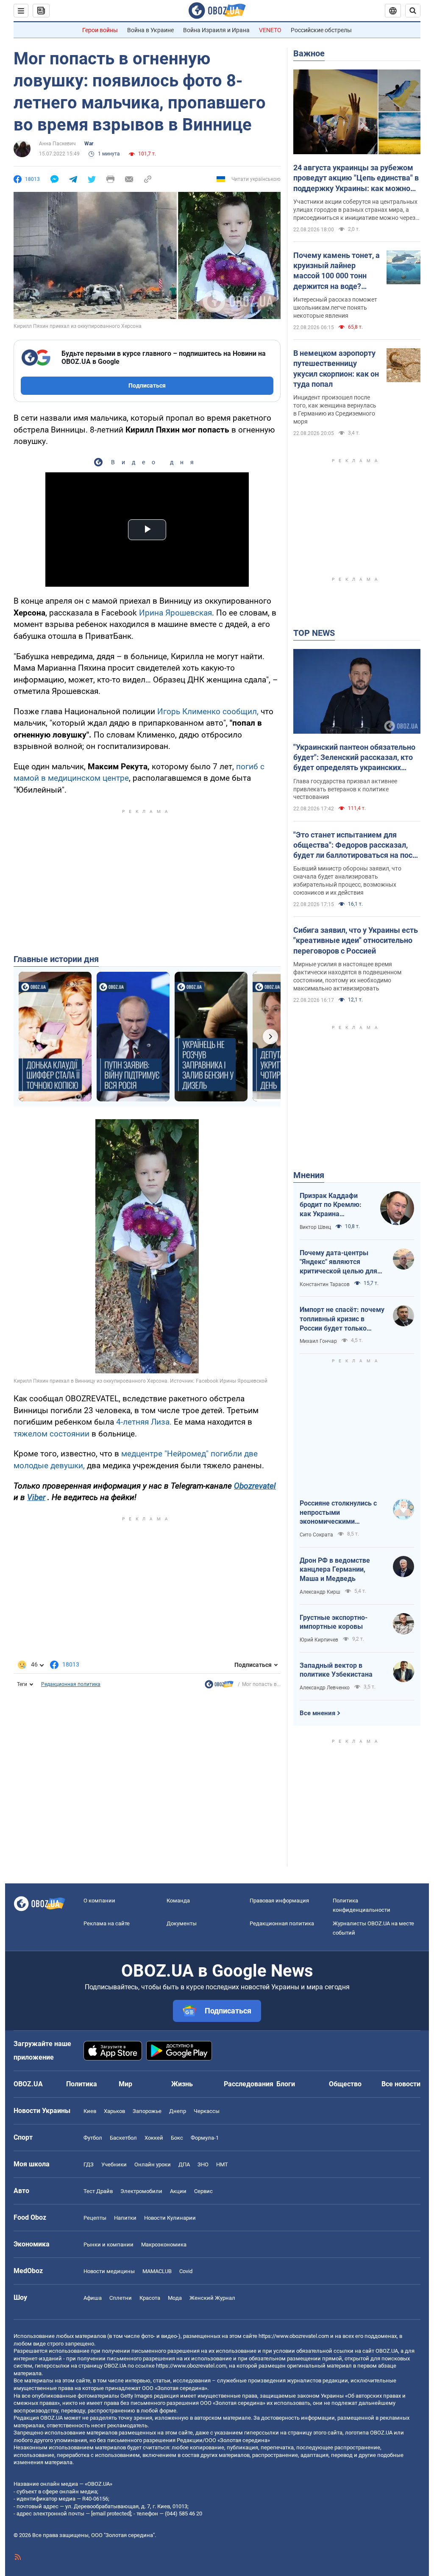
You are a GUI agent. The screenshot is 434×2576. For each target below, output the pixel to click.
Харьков (114, 2111)
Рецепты (95, 2218)
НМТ (222, 2164)
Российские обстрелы (321, 30)
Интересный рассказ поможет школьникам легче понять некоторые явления (335, 308)
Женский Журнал (212, 2298)
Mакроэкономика (164, 2245)
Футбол (93, 2138)
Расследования (249, 2084)
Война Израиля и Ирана (216, 30)
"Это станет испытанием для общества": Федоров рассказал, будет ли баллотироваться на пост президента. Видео (355, 846)
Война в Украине (150, 30)
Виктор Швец (315, 1227)
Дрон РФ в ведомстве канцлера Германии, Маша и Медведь (335, 1569)
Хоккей (154, 2138)
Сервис (203, 2191)
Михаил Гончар (318, 1341)
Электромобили (141, 2191)
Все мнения (317, 1713)
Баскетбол (123, 2138)
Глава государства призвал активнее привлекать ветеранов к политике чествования (345, 789)
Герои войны (100, 30)
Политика (82, 2084)
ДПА (184, 2164)
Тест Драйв (98, 2191)
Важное (309, 53)
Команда (178, 1901)
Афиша (93, 2298)
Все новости (401, 2084)
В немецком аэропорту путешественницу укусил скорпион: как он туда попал (336, 369)
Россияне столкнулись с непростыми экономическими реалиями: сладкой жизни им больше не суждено (342, 1513)
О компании (99, 1901)
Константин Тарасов (325, 1284)
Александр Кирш (320, 1592)
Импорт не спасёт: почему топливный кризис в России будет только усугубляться (342, 1319)
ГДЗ (89, 2164)
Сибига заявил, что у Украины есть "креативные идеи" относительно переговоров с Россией (356, 940)
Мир (125, 2084)
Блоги (286, 2084)
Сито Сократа (316, 1535)
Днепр (178, 2111)
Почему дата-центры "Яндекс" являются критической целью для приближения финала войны (338, 1262)
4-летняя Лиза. (144, 1422)
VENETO (270, 30)
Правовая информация (279, 1901)
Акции (178, 2191)
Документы (182, 1923)
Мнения (309, 1175)
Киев (90, 2111)
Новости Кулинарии (170, 2218)
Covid (186, 2271)
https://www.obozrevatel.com (294, 2336)
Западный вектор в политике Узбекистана (336, 1670)
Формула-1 (205, 2138)
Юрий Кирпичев (319, 1640)
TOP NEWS (314, 633)
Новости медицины (109, 2271)
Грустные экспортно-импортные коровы (334, 1622)
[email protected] (111, 2514)
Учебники (114, 2164)
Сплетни (121, 2298)
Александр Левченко (325, 1688)
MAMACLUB (157, 2271)
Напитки (125, 2218)
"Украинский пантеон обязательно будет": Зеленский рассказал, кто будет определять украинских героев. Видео (354, 758)
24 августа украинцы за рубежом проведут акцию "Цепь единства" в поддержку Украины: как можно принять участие (356, 178)
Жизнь (182, 2084)
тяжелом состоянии (51, 1434)
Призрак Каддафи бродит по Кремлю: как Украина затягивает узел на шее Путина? (331, 1205)
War (89, 144)
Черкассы (207, 2111)
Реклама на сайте (107, 1923)
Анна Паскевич (57, 144)
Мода (175, 2298)
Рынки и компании (108, 2245)
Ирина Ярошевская (175, 613)
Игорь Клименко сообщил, (208, 711)
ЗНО (203, 2164)
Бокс (177, 2138)
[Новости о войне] (219, 1686)
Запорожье (147, 2111)
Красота (150, 2298)
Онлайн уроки (153, 2164)
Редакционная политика (71, 1684)
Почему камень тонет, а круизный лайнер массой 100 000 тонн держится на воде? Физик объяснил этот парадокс (337, 271)
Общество (345, 2084)
